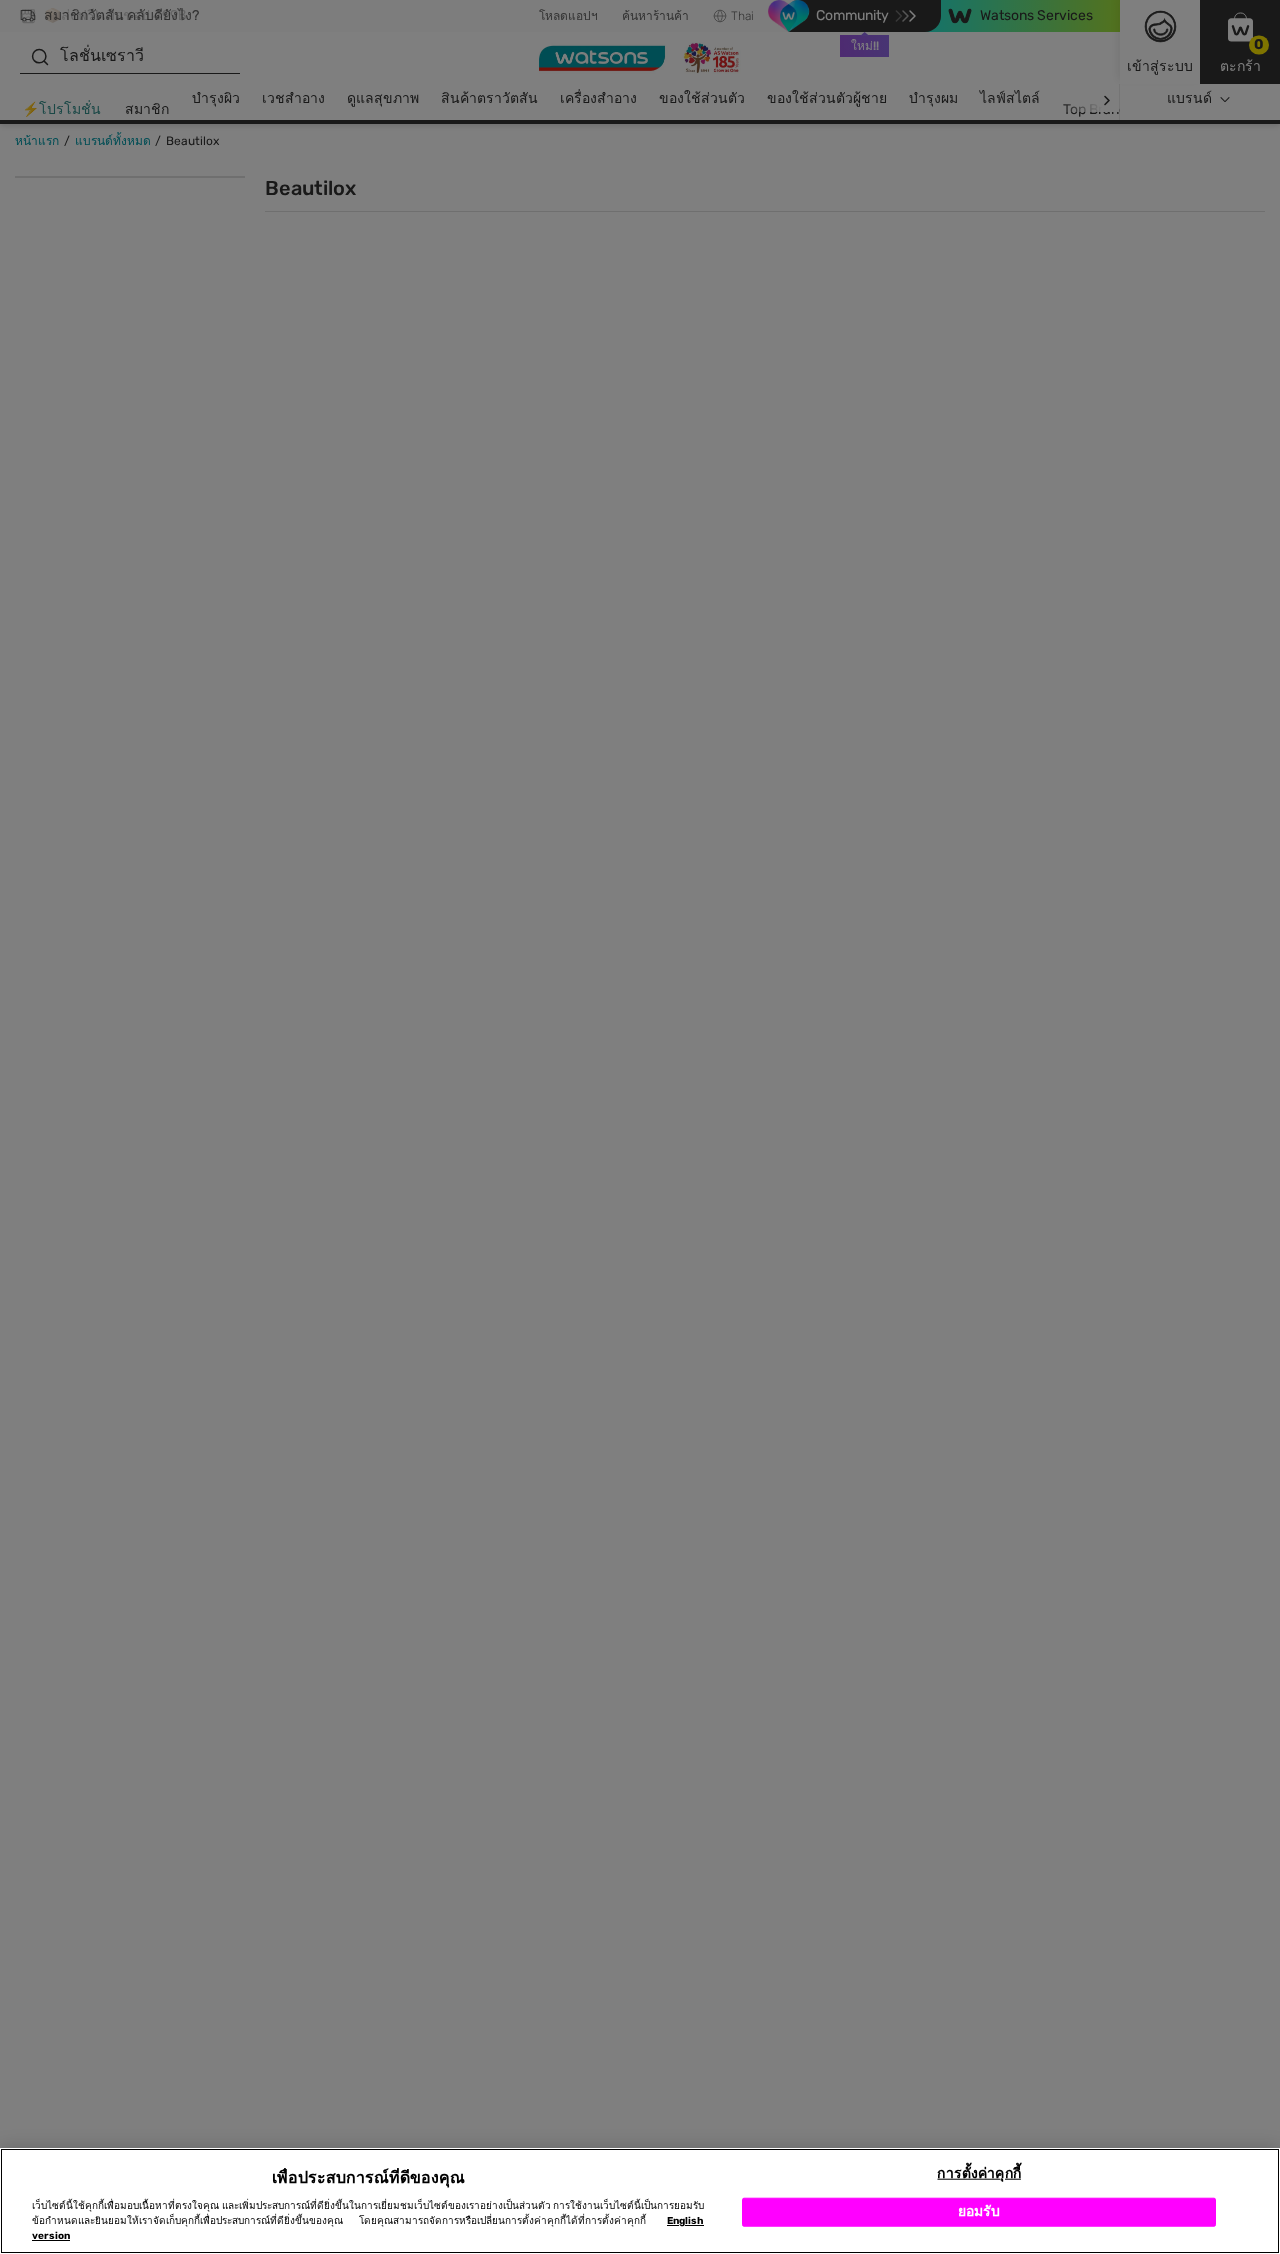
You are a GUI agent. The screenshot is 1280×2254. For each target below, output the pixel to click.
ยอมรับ (979, 2211)
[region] (640, 2201)
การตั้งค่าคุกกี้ (978, 2173)
